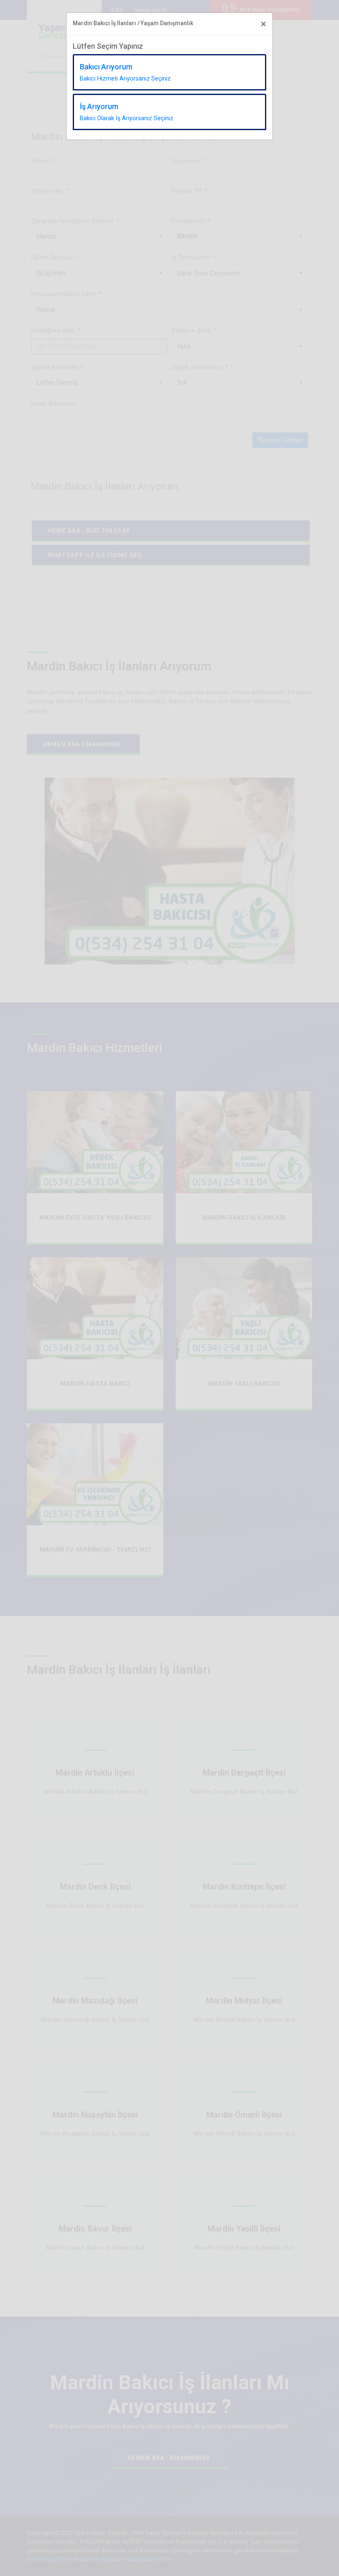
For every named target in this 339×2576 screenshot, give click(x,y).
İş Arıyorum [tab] (127, 112)
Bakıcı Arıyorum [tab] (125, 72)
